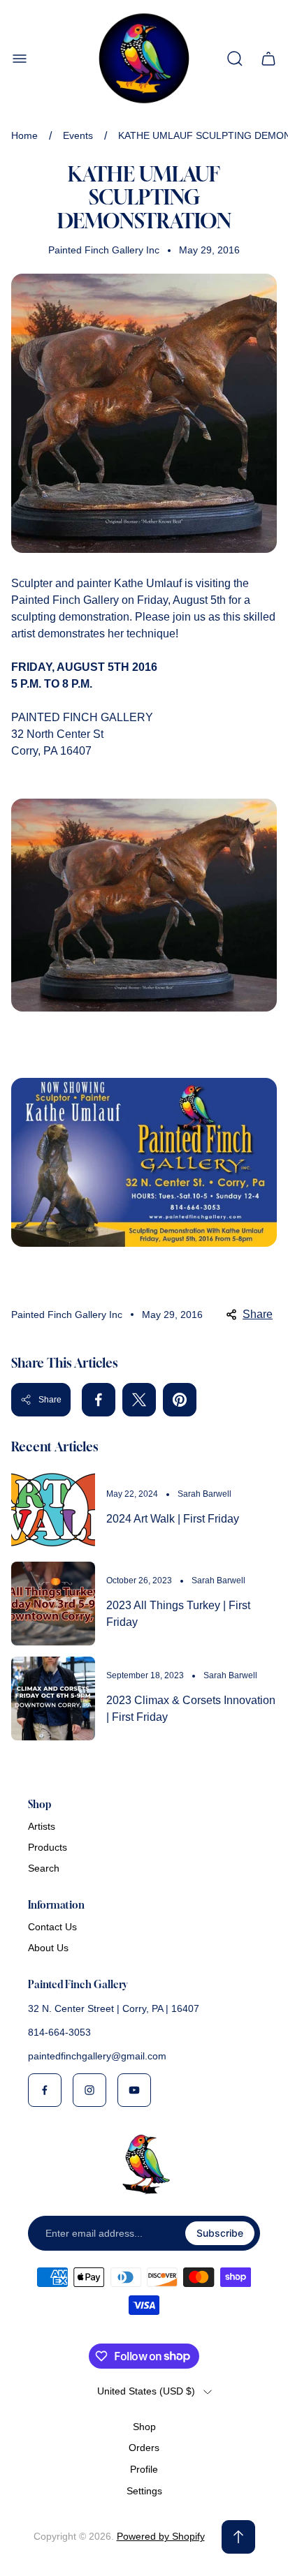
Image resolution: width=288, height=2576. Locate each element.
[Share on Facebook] (99, 1400)
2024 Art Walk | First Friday (173, 1519)
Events (78, 135)
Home (24, 135)
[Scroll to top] (238, 2537)
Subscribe (220, 2233)
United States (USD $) (146, 2391)
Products (48, 1847)
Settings (144, 2491)
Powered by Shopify (161, 2536)
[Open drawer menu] (20, 59)
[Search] (235, 59)
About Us (48, 1948)
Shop (144, 2427)
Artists (42, 1826)
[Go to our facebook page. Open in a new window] (45, 2090)
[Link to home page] (144, 2164)
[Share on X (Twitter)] (139, 1400)
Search (44, 1868)
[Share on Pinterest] (180, 1400)
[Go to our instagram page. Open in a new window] (89, 2090)
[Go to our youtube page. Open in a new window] (134, 2090)
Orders (144, 2448)
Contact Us (52, 1927)
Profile (144, 2469)
